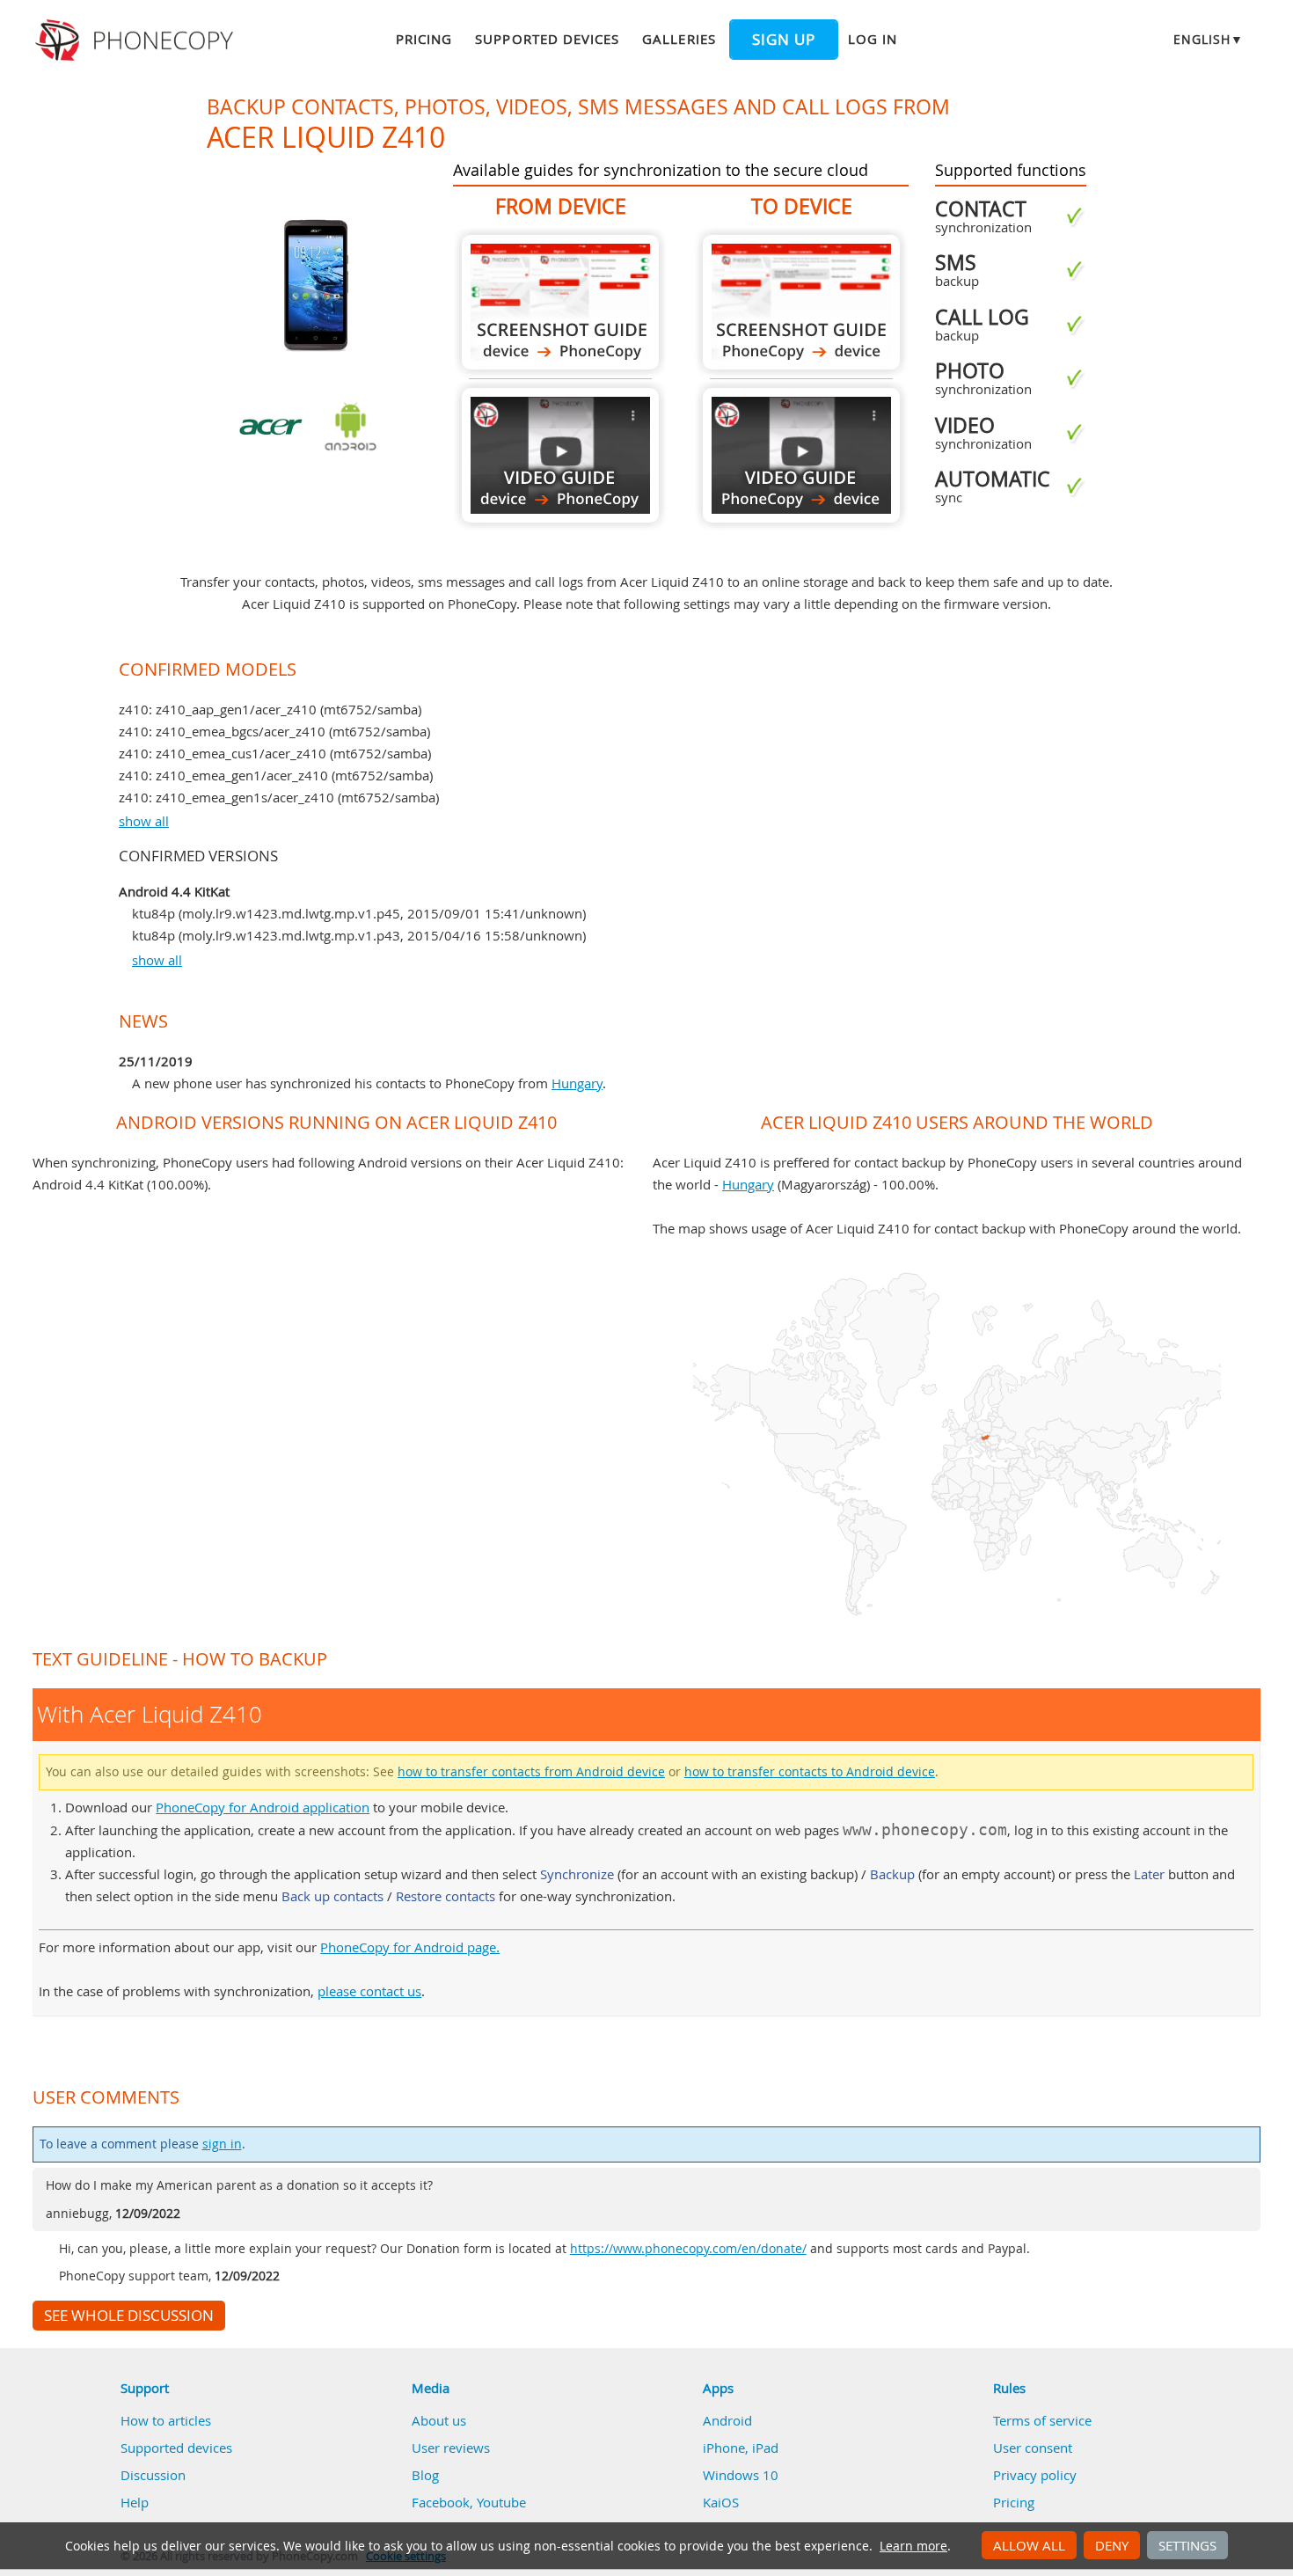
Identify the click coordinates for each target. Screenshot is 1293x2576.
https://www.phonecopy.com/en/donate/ (688, 2249)
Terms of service (1042, 2420)
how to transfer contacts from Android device (531, 1772)
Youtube (501, 2502)
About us (439, 2420)
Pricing (424, 39)
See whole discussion (129, 2316)
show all (144, 821)
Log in (873, 39)
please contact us (369, 1991)
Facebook (441, 2502)
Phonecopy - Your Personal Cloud (137, 40)
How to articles (166, 2420)
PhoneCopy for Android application (263, 1807)
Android (727, 2420)
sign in (222, 2144)
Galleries (679, 39)
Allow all (1029, 2545)
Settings (1187, 2545)
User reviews (451, 2448)
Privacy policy (1035, 2475)
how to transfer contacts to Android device (810, 1772)
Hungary (577, 1083)
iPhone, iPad (741, 2448)
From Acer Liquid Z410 (560, 302)
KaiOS (721, 2502)
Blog (425, 2475)
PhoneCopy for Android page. (410, 1947)
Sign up (784, 40)
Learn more (913, 2546)
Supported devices (547, 39)
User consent (1033, 2448)
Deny (1112, 2545)
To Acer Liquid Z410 (801, 302)
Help (135, 2502)
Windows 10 (741, 2475)
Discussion (153, 2475)
